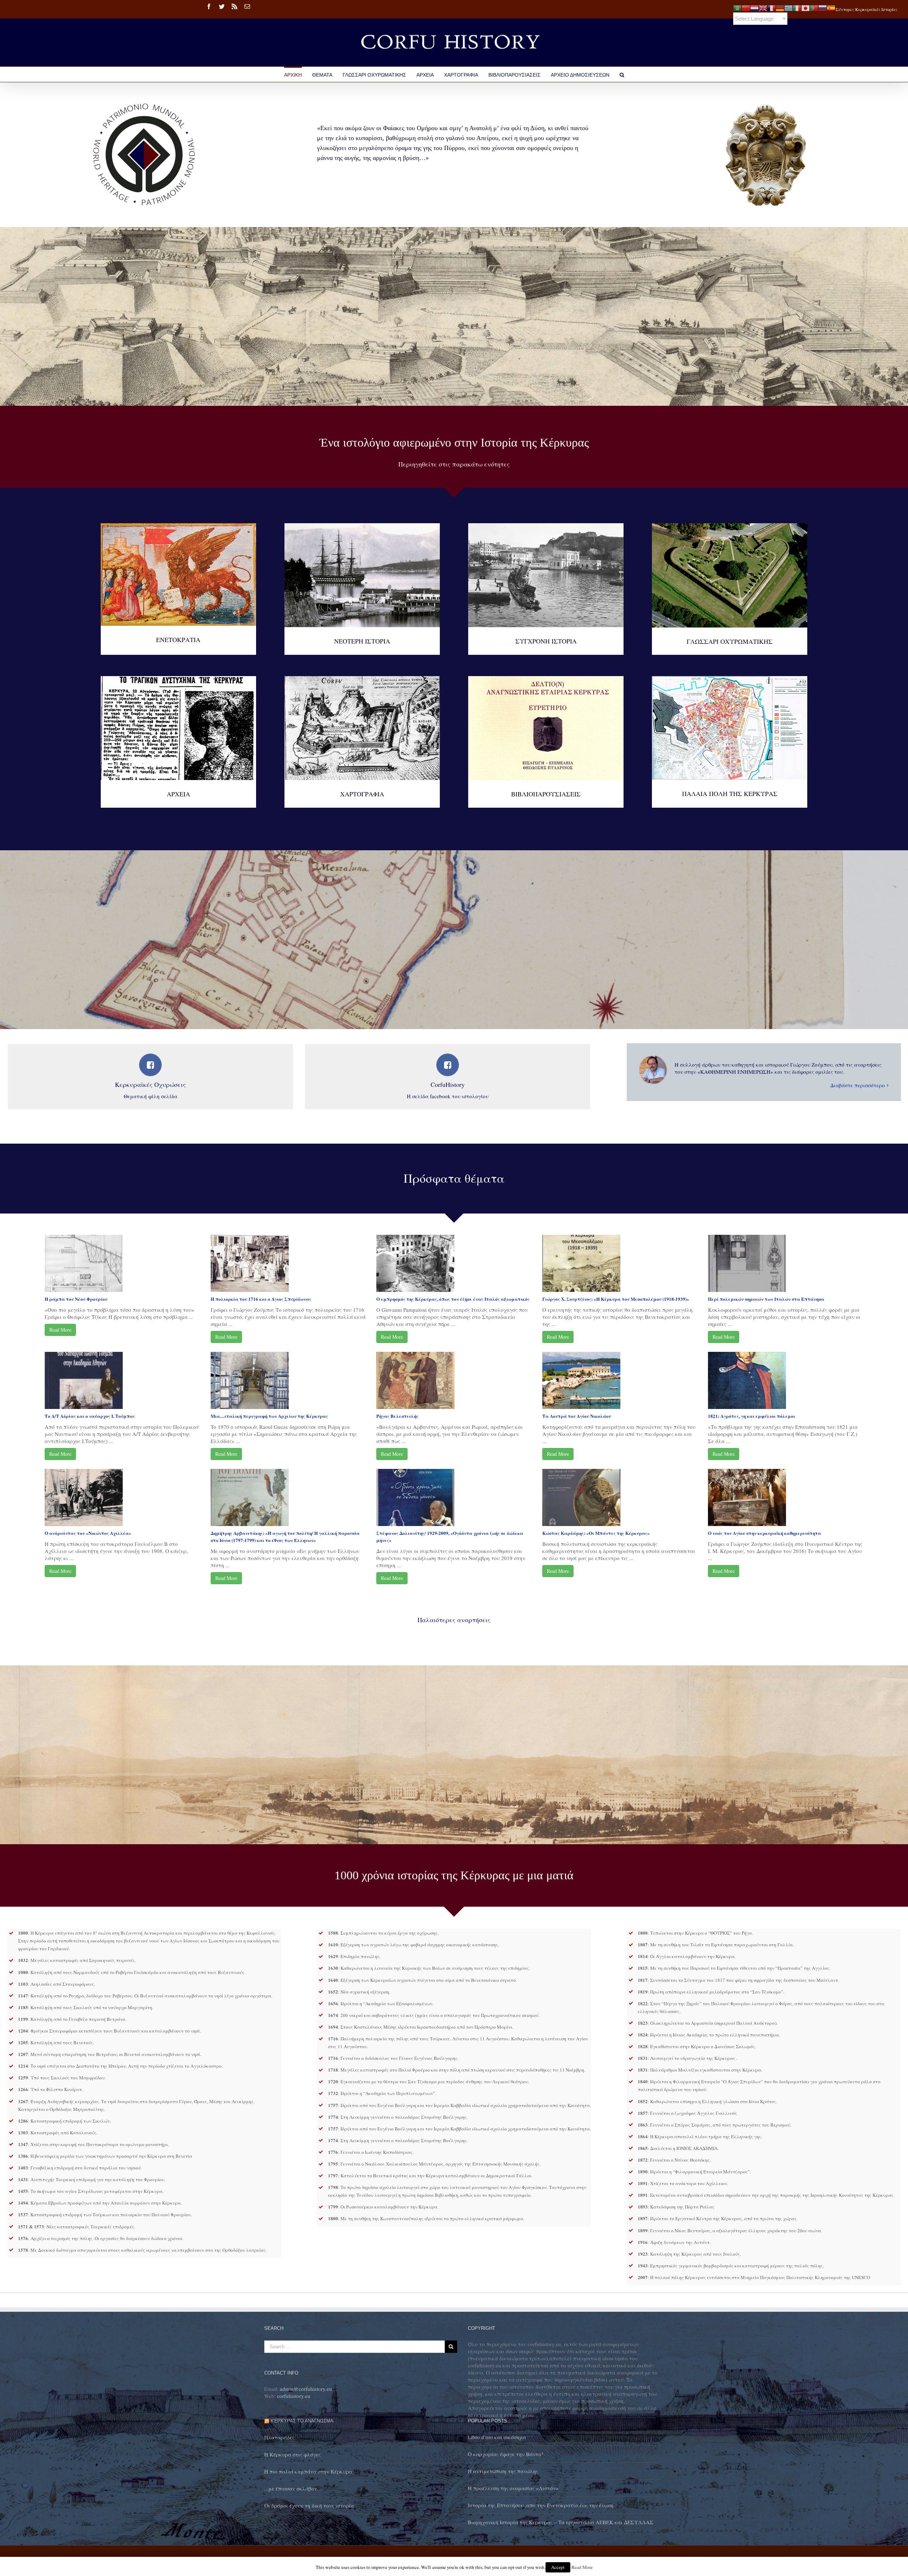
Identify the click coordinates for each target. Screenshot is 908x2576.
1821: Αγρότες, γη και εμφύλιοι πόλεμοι (752, 1416)
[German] (780, 7)
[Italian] (797, 7)
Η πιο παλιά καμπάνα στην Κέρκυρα (308, 2471)
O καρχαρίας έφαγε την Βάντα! (506, 2454)
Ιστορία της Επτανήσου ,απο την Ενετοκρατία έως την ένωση (541, 2505)
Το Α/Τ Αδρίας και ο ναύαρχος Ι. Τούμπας (90, 1416)
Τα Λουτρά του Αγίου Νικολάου (577, 1416)
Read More (60, 1330)
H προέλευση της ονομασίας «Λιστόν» (513, 2488)
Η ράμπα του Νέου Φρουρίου (76, 1299)
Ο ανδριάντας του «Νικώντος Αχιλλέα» (88, 1533)
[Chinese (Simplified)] (746, 7)
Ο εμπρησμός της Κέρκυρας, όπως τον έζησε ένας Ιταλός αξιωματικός (453, 1299)
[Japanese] (805, 7)
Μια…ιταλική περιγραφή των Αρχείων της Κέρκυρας (269, 1416)
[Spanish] (831, 7)
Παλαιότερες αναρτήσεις (454, 1620)
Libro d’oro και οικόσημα (497, 2437)
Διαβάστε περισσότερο (858, 1085)
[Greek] (788, 7)
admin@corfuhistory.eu (306, 2389)
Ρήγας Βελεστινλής (397, 1416)
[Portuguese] (814, 7)
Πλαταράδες (279, 2437)
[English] (763, 7)
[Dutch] (754, 7)
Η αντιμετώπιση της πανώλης (503, 2471)
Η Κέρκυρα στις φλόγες (292, 2454)
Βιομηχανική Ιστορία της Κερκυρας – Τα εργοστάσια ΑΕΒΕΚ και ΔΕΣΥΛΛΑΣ (561, 2522)
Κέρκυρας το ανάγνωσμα (302, 2421)
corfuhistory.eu (294, 2396)
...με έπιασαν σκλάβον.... (294, 2488)
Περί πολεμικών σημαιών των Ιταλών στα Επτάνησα (766, 1299)
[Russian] (823, 7)
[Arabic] (737, 7)
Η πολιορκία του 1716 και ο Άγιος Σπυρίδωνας (261, 1299)
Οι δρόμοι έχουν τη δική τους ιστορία (309, 2505)
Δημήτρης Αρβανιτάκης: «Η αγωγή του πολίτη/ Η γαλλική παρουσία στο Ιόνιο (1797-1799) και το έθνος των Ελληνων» (285, 1536)
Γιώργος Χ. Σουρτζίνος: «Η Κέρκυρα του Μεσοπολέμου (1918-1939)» (616, 1299)
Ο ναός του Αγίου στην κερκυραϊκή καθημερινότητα (765, 1533)
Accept (558, 2567)
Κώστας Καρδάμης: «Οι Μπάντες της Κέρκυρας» (596, 1533)
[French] (771, 7)
